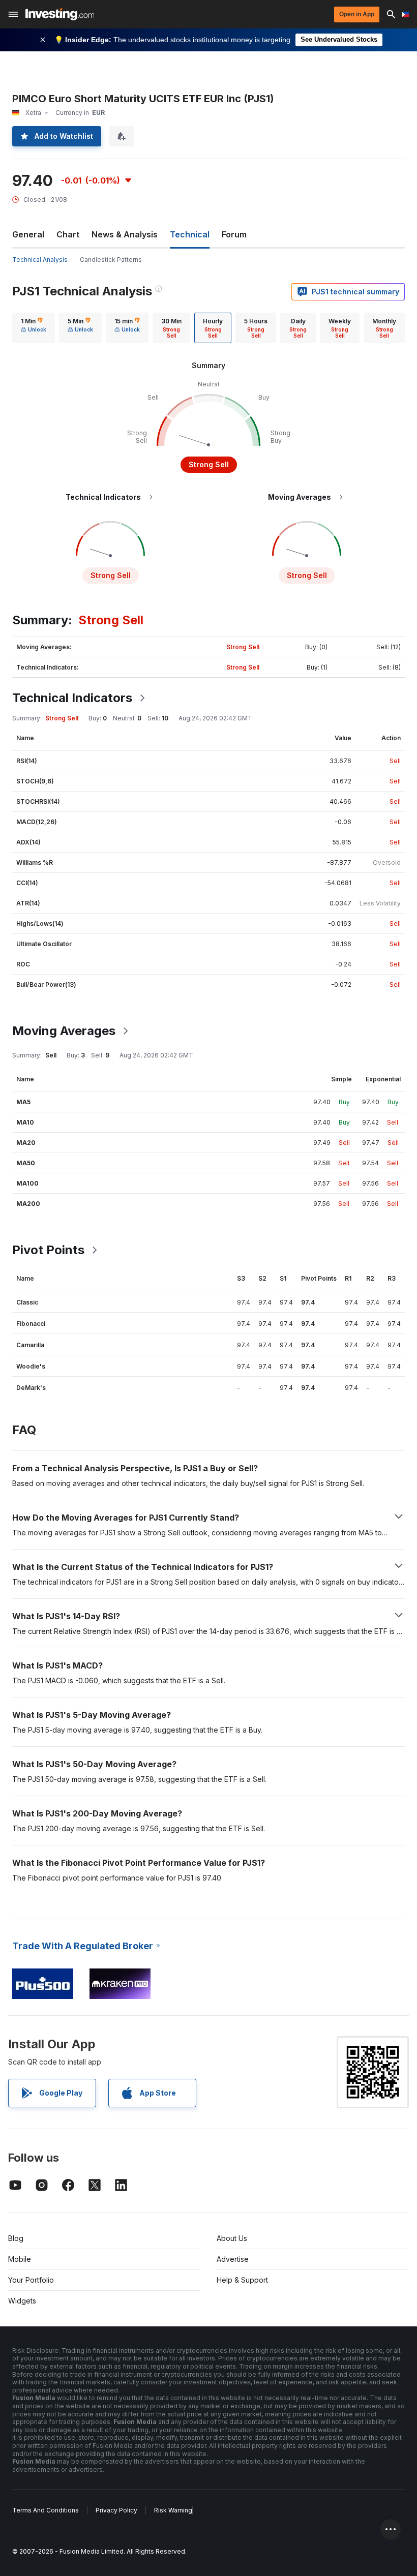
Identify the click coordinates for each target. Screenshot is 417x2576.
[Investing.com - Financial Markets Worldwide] (60, 14)
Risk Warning (173, 2510)
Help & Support (242, 2280)
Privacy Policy (116, 2510)
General (28, 234)
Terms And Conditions (46, 2510)
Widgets (22, 2301)
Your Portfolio (31, 2280)
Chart (68, 234)
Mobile (20, 2259)
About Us (232, 2238)
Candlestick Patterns (111, 260)
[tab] (34, 328)
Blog (16, 2238)
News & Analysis (125, 234)
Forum (234, 234)
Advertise (233, 2259)
